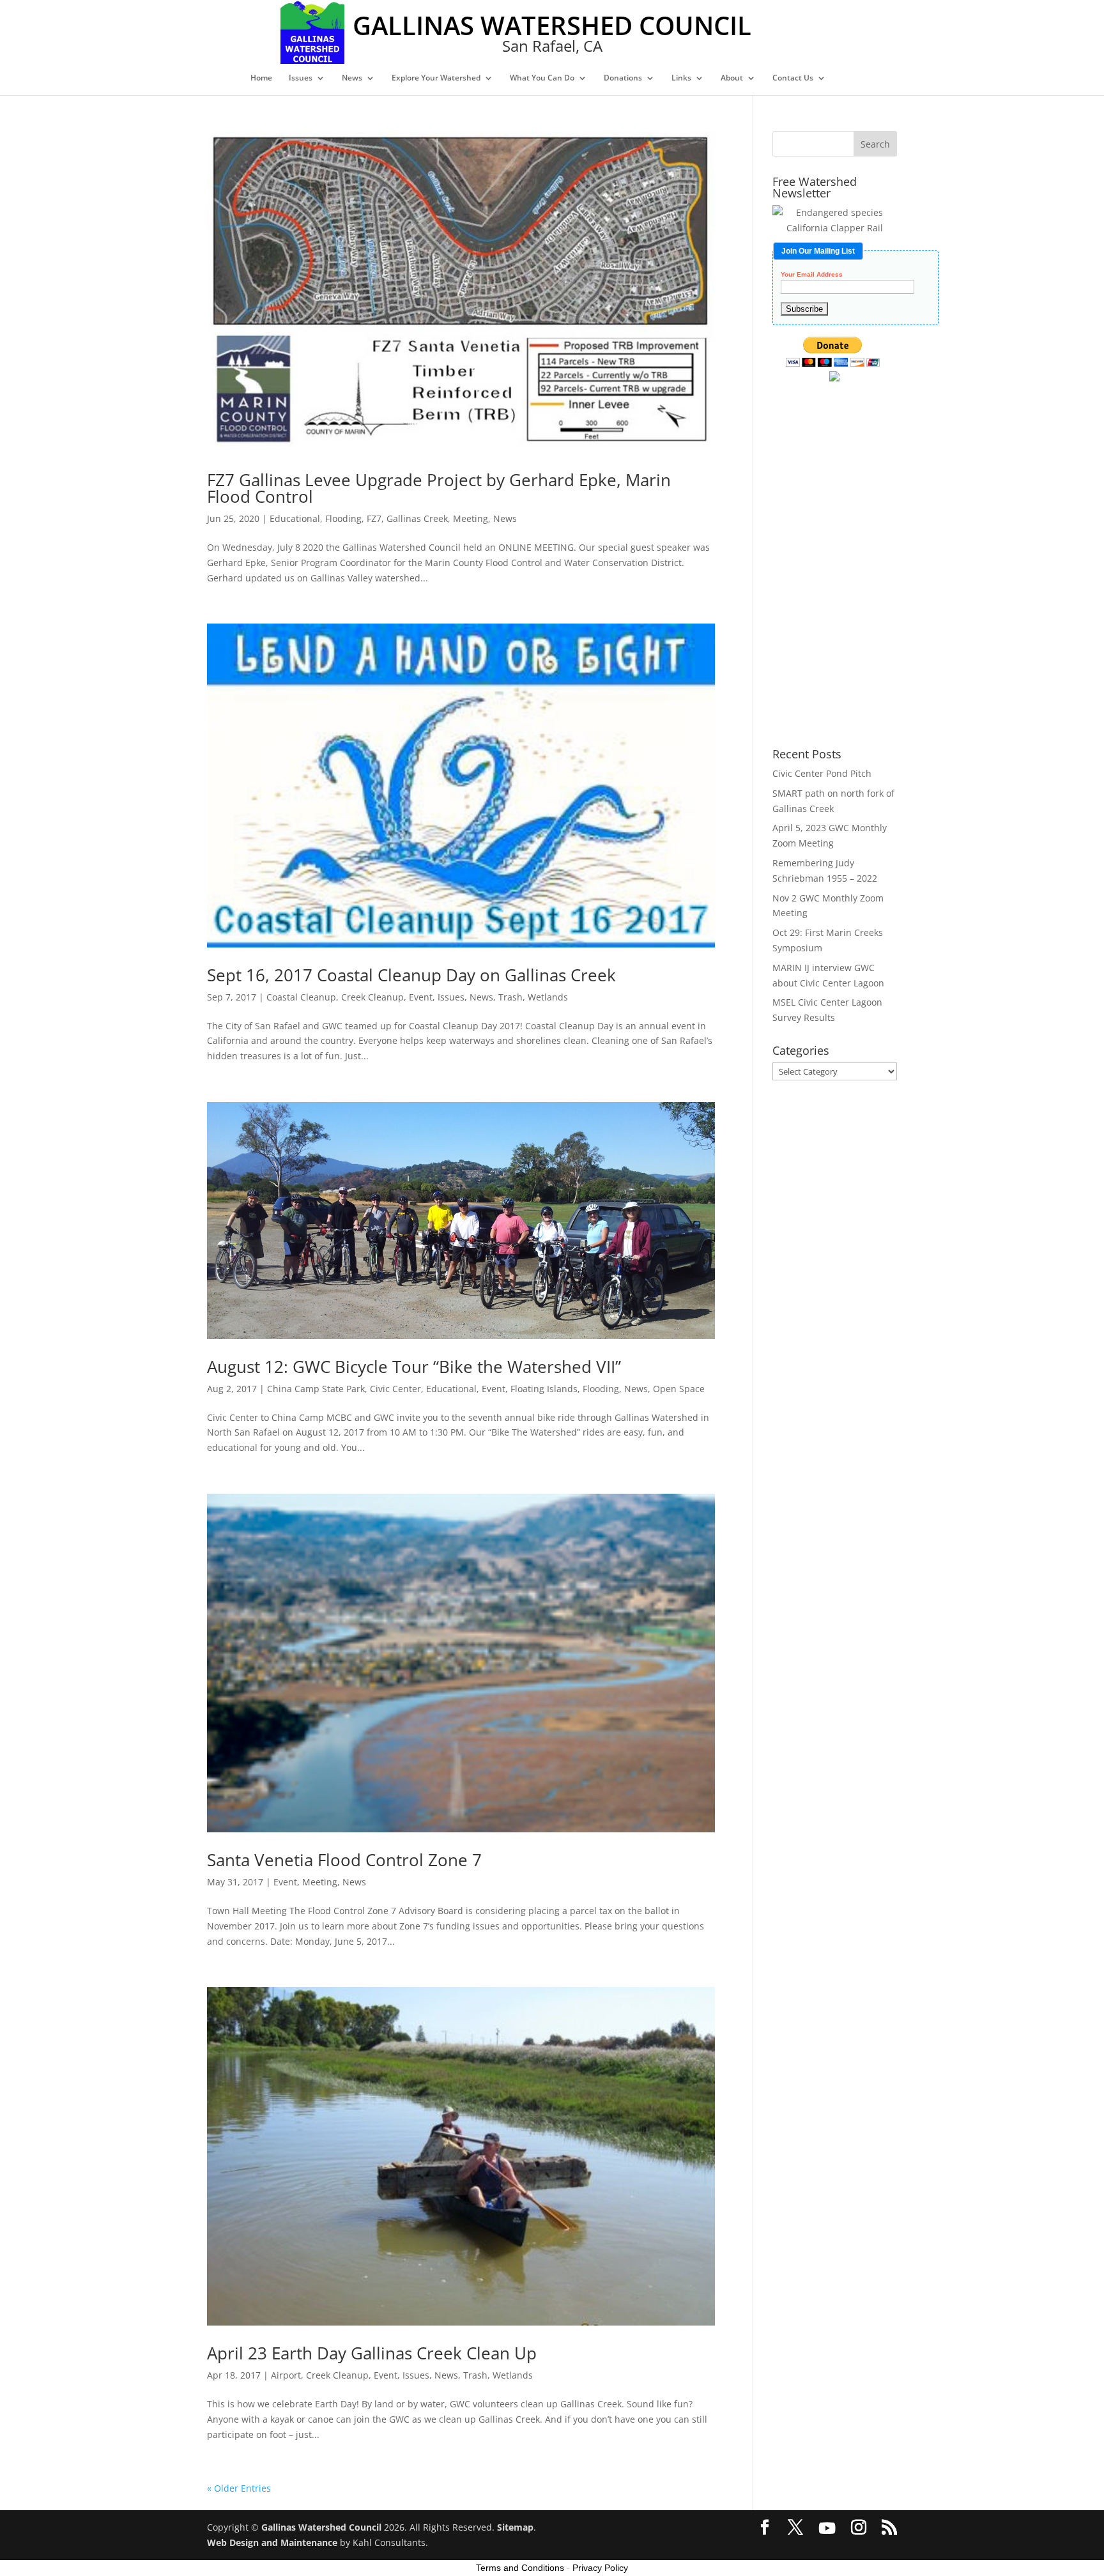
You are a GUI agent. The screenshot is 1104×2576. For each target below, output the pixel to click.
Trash (510, 997)
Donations (623, 78)
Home (261, 78)
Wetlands (548, 997)
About (732, 78)
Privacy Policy (600, 2568)
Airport (286, 2375)
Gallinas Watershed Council (321, 2527)
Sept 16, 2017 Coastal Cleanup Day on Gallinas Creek (411, 975)
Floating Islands (544, 1389)
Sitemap (515, 2527)
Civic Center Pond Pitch (822, 773)
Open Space (679, 1389)
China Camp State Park (316, 1389)
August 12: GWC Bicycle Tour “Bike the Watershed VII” (414, 1367)
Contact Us (793, 78)
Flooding (343, 518)
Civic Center (395, 1389)
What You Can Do (542, 78)
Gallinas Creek (417, 518)
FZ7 (374, 518)
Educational (295, 518)
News (352, 78)
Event (421, 997)
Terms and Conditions (520, 2568)
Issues (301, 78)
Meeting (471, 518)
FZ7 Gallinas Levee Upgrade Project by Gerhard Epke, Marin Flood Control (439, 488)
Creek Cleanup (372, 997)
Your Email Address (812, 275)
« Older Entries (239, 2488)
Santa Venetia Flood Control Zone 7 (344, 1860)
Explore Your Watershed (436, 78)
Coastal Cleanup (301, 997)
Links (681, 78)
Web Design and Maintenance (272, 2542)
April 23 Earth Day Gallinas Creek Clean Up (372, 2353)
